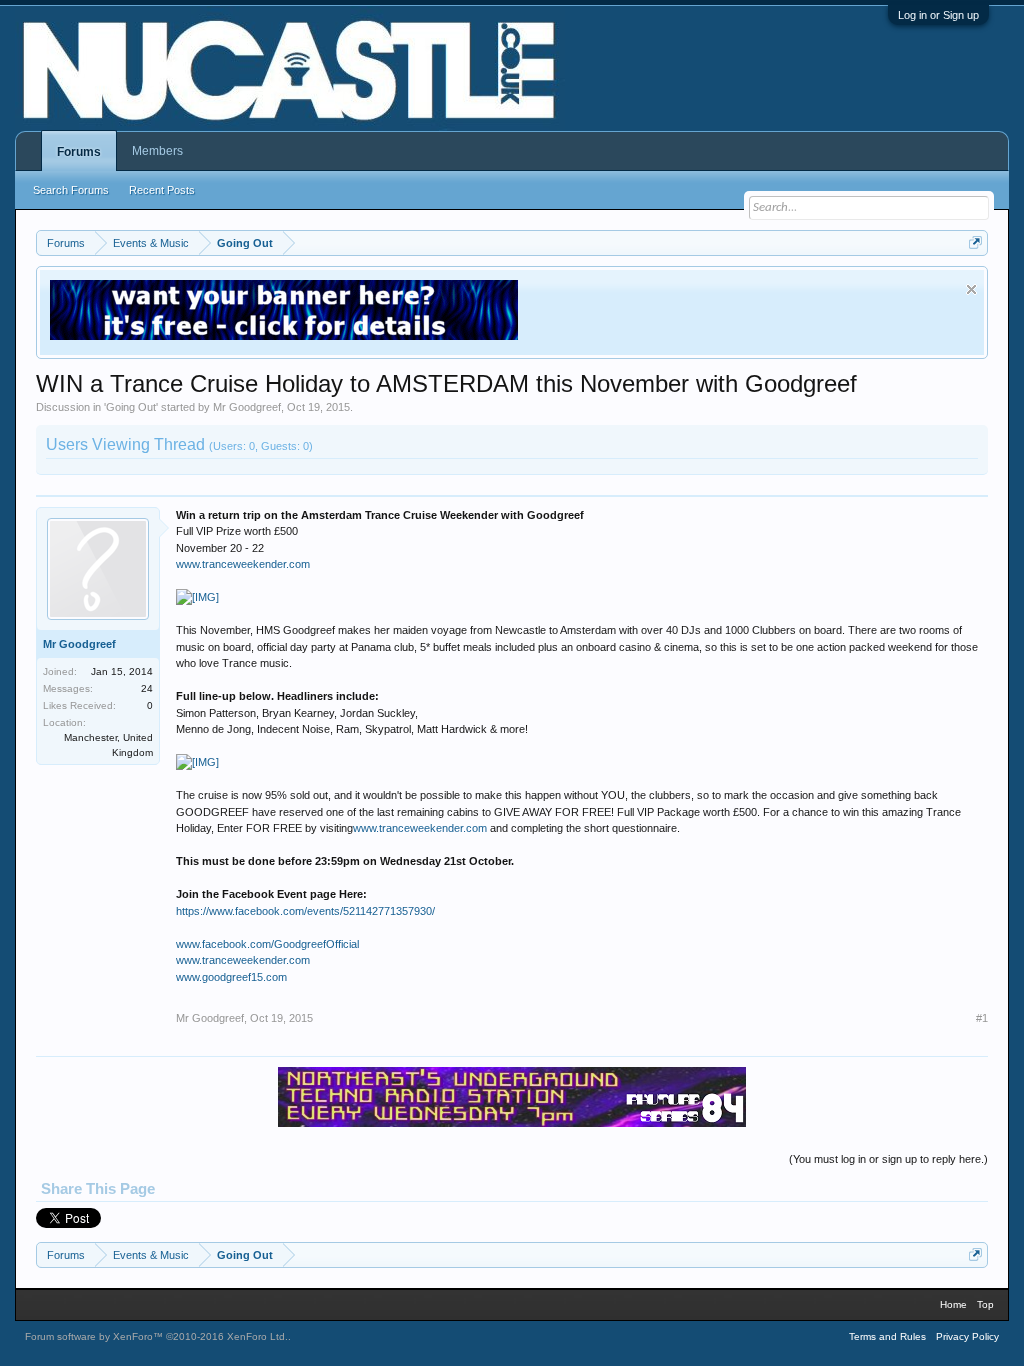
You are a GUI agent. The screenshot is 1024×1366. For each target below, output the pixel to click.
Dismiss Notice (971, 289)
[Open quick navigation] (975, 242)
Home (953, 1304)
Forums (79, 152)
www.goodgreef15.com (231, 977)
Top (985, 1304)
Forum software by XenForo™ (156, 1336)
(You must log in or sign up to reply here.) (888, 1159)
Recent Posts (162, 190)
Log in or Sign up (938, 15)
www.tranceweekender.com (243, 564)
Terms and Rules (887, 1336)
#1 (982, 1018)
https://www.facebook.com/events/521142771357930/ (305, 911)
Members (157, 151)
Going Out (131, 407)
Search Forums (71, 190)
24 (147, 688)
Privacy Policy (967, 1336)
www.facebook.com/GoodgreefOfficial (267, 944)
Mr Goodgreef (247, 407)
